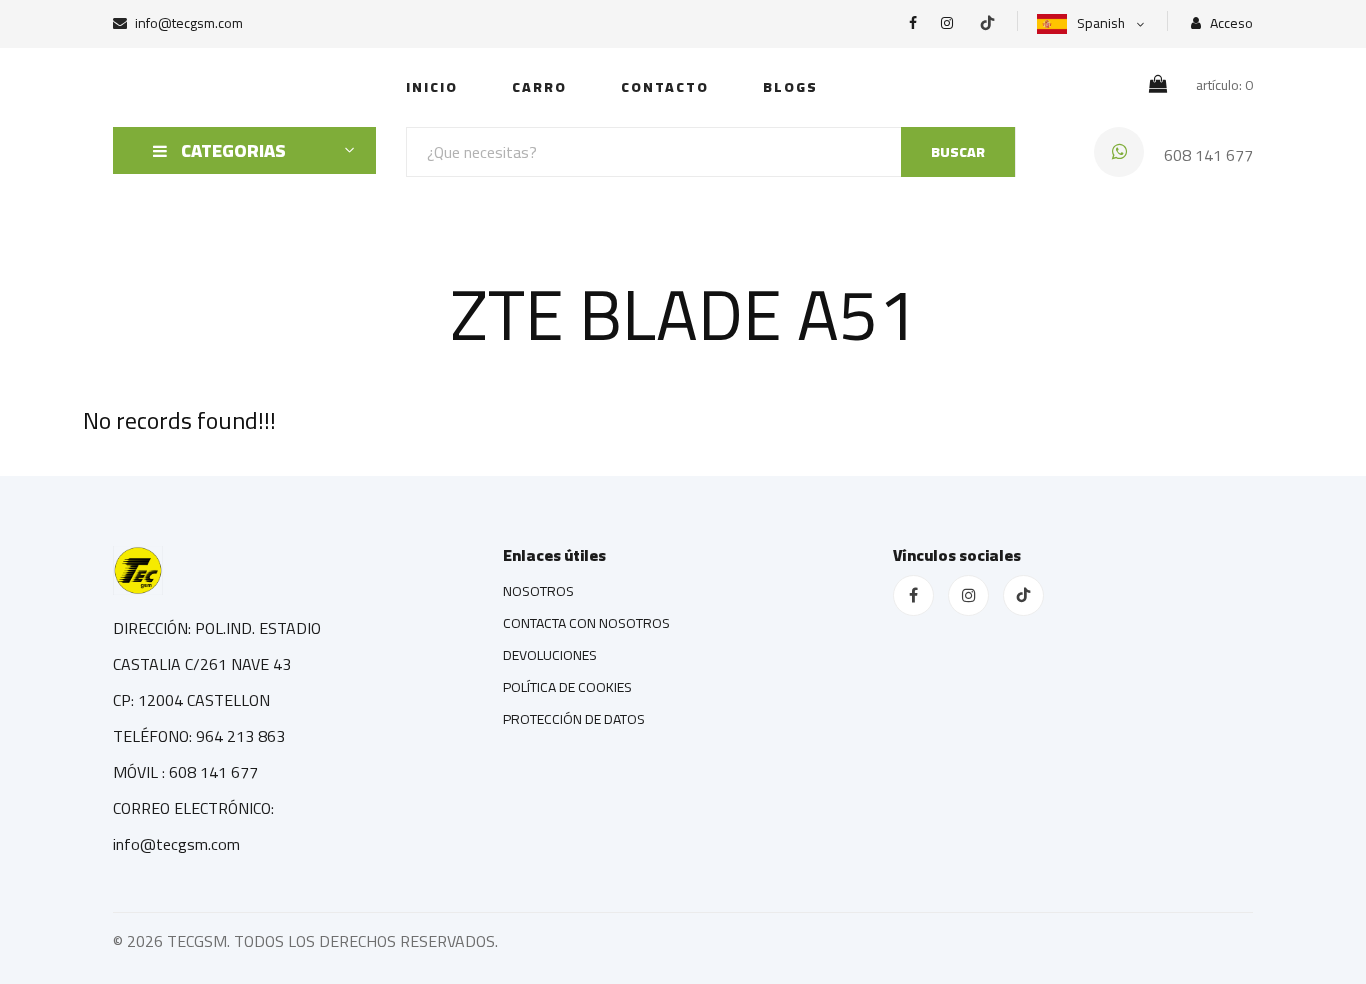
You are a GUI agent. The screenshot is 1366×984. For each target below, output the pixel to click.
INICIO (432, 87)
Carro (539, 87)
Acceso (1230, 23)
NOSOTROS (538, 591)
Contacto (665, 87)
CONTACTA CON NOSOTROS (586, 623)
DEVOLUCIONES (550, 655)
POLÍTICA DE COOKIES (567, 687)
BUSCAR (958, 152)
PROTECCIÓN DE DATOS (574, 719)
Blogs (790, 87)
